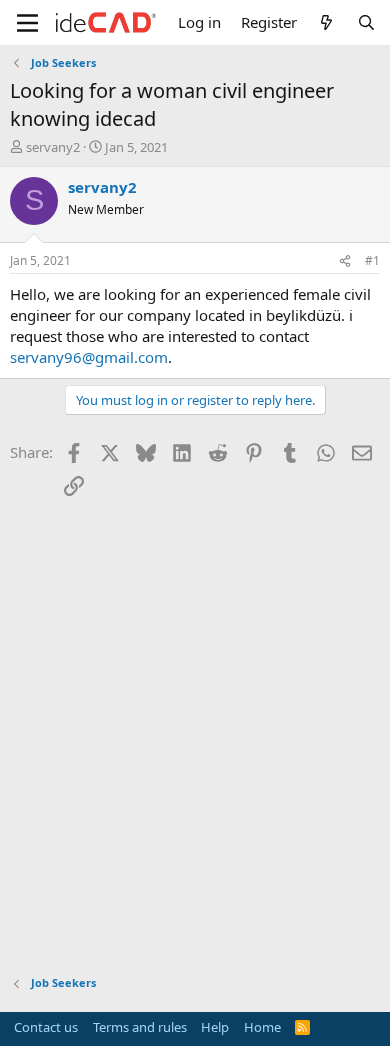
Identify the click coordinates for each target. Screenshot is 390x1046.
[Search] (366, 22)
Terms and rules (140, 1027)
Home (262, 1027)
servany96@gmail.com (89, 357)
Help (215, 1027)
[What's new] (326, 22)
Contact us (46, 1027)
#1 (372, 260)
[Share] (345, 261)
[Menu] (27, 23)
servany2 (53, 147)
